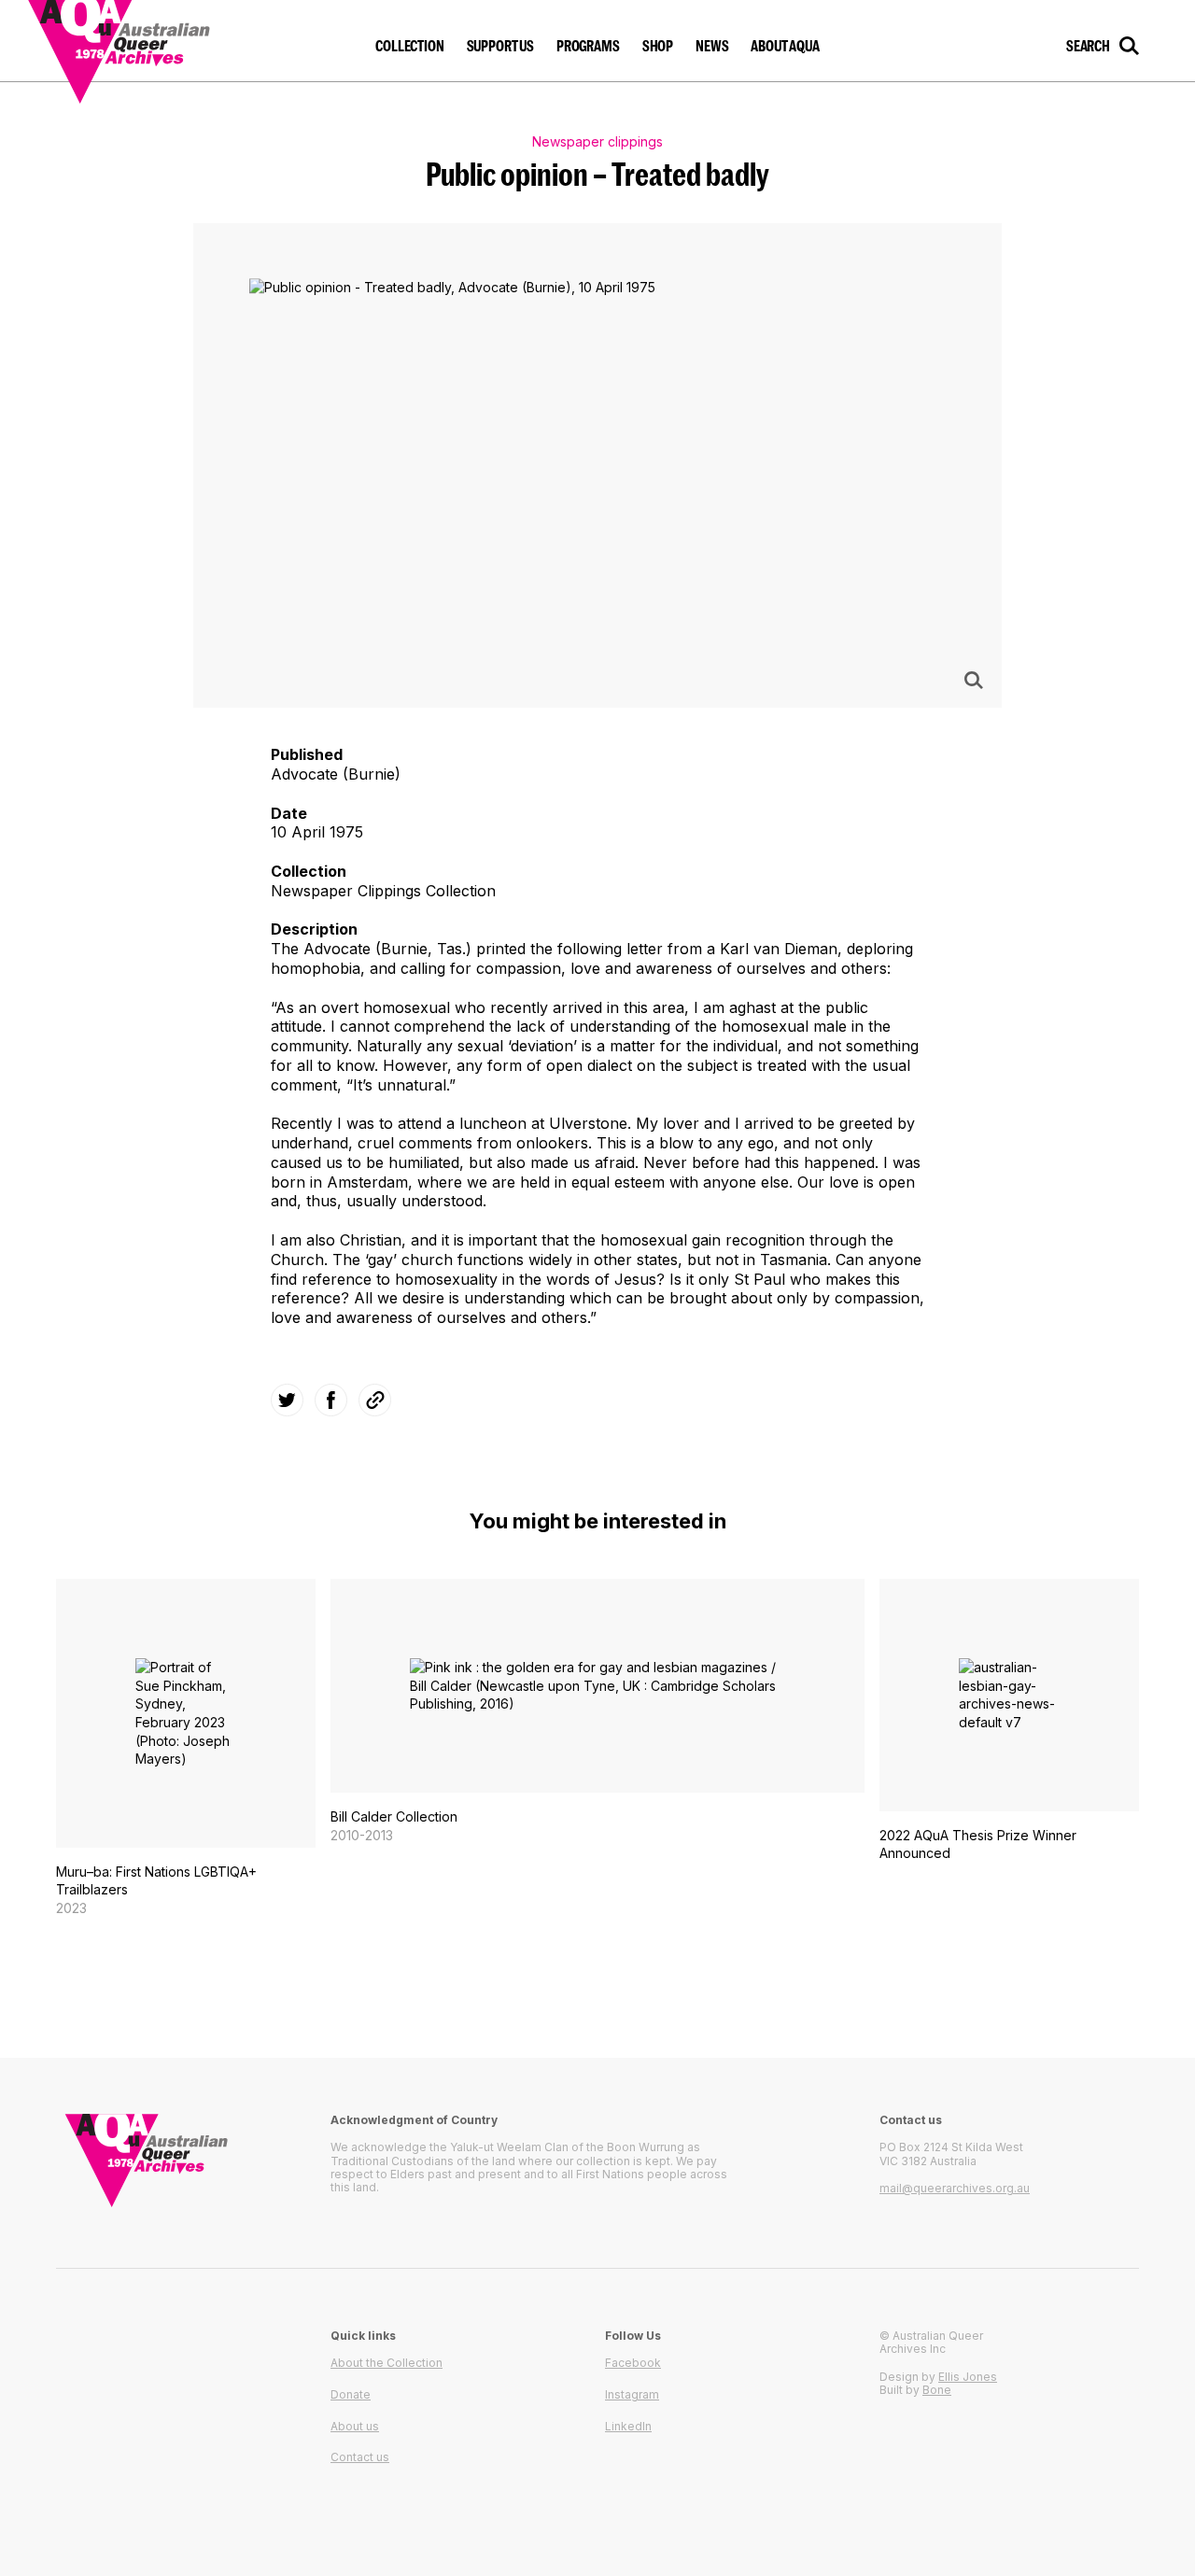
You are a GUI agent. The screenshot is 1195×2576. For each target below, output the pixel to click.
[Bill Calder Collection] (597, 1711)
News (712, 46)
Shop (658, 46)
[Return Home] (141, 41)
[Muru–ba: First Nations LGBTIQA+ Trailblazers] (186, 1748)
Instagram (632, 2394)
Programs (588, 46)
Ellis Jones (968, 2377)
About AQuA (785, 46)
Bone (937, 2390)
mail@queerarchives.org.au (955, 2188)
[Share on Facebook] (331, 1400)
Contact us (360, 2457)
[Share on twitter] (287, 1400)
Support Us (500, 46)
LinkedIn (628, 2426)
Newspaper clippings (597, 141)
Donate (351, 2394)
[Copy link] (375, 1400)
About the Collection (387, 2363)
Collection (409, 46)
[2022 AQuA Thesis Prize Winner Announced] (1009, 1730)
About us (355, 2426)
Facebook (633, 2363)
